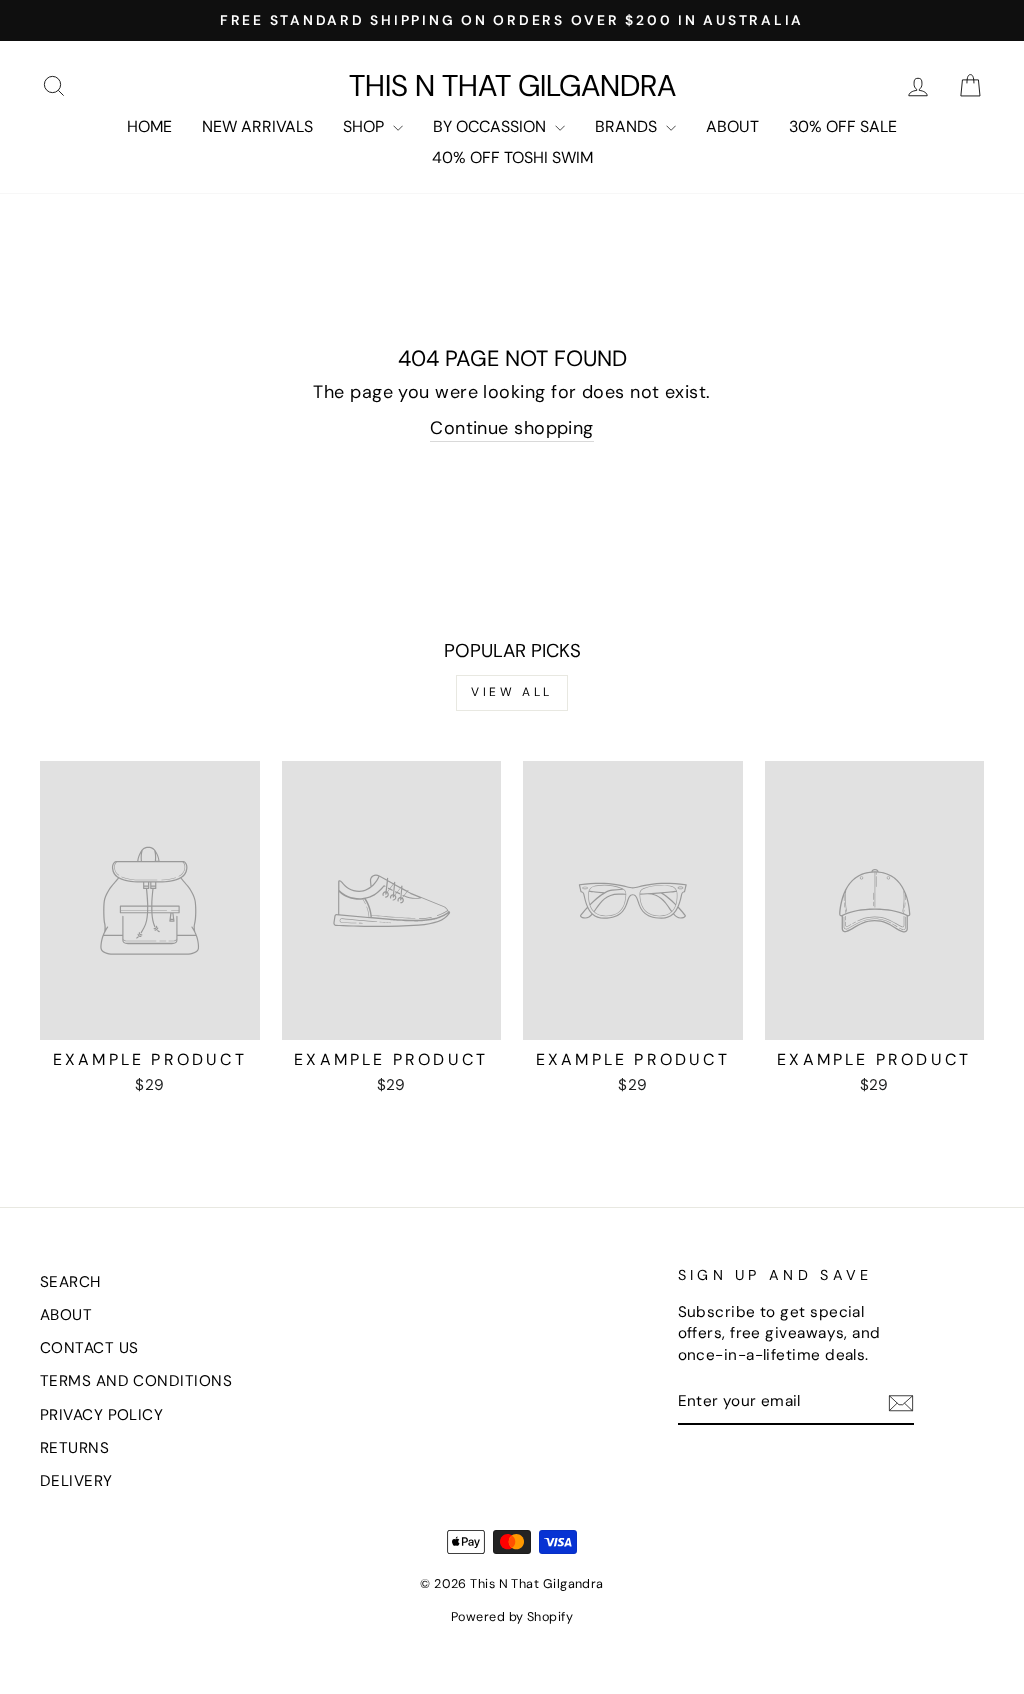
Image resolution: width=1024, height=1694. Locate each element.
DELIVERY (76, 1481)
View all (512, 692)
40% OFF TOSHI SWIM (512, 157)
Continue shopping (512, 428)
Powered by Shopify (512, 1617)
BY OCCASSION (491, 126)
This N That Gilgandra (512, 86)
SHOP (365, 126)
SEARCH (70, 1282)
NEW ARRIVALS (257, 126)
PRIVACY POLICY (101, 1415)
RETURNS (74, 1448)
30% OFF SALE (843, 126)
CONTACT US (89, 1348)
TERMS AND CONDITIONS (136, 1381)
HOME (149, 126)
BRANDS (628, 126)
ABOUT (732, 126)
